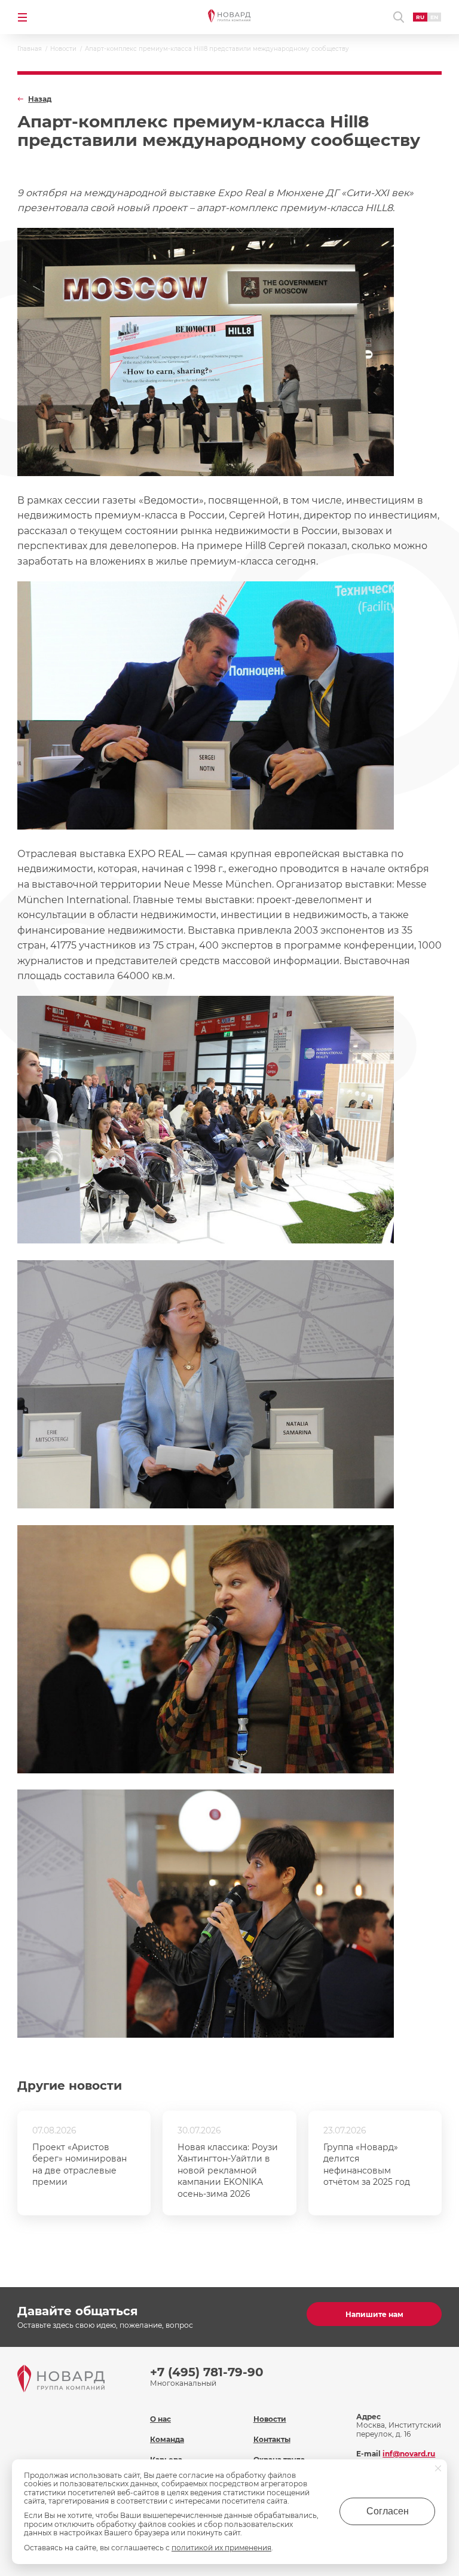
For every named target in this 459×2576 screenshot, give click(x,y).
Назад (40, 99)
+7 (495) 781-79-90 (207, 2372)
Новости (270, 2419)
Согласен (388, 2511)
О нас (160, 2419)
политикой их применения (221, 2548)
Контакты (272, 2439)
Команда (167, 2439)
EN (434, 17)
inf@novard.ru (409, 2454)
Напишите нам (374, 2314)
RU (420, 17)
